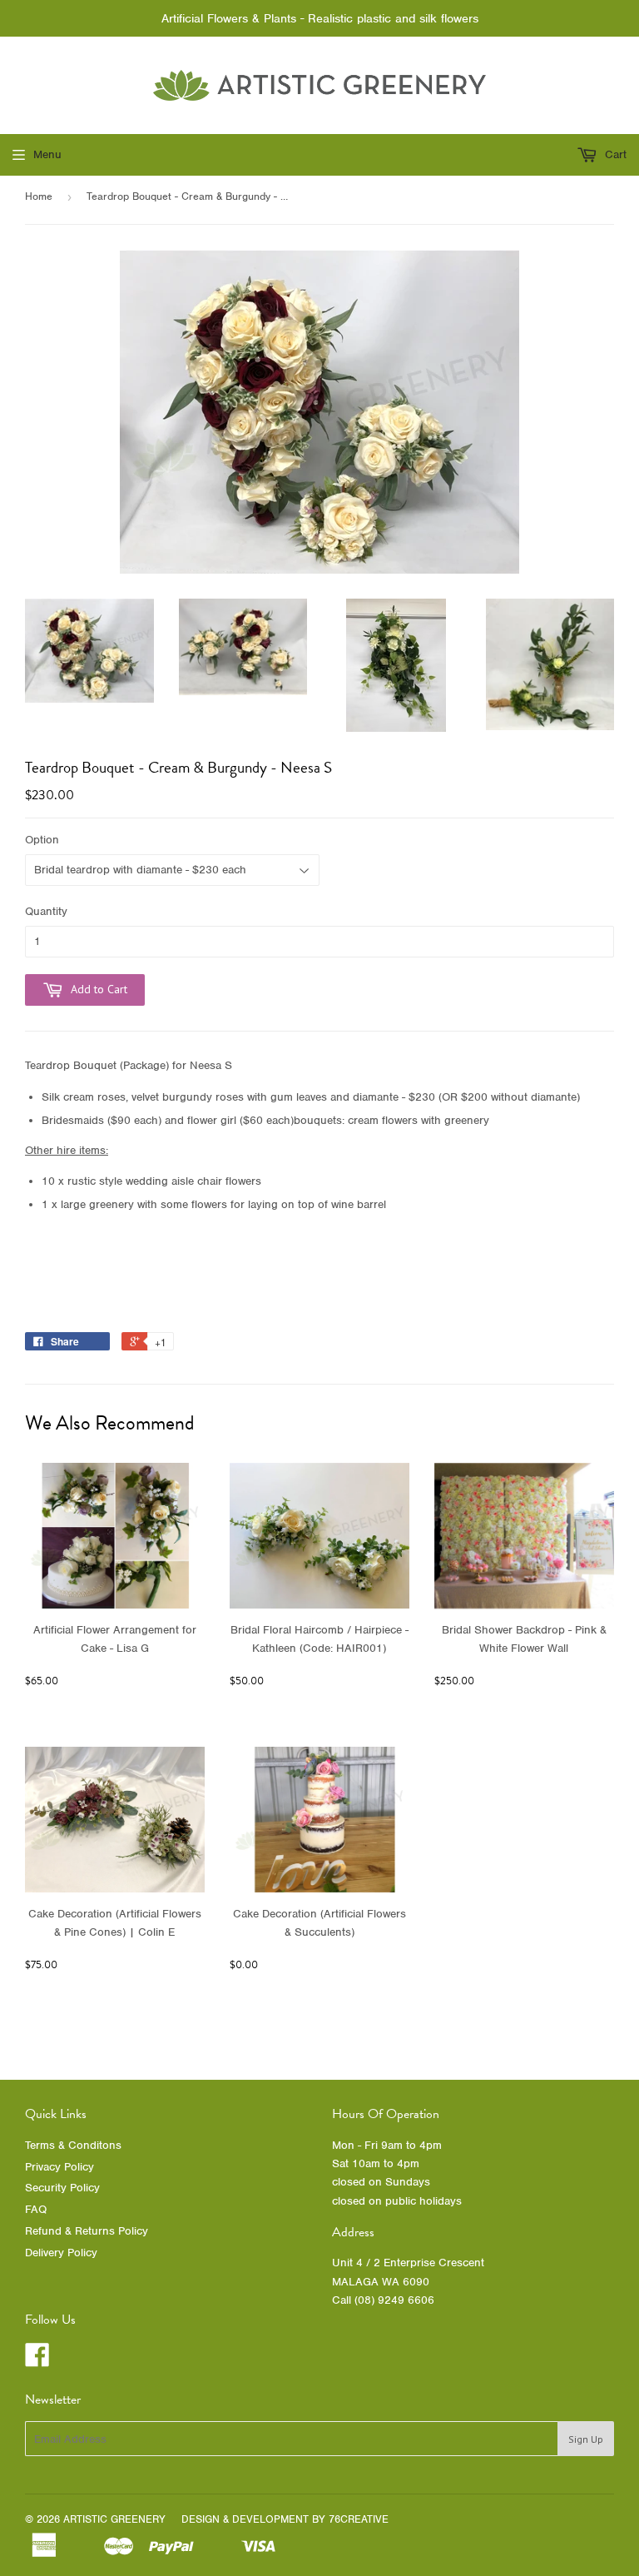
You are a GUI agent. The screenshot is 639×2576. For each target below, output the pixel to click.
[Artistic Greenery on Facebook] (37, 2361)
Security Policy (62, 2188)
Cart (614, 154)
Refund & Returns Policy (87, 2231)
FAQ (36, 2209)
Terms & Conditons (73, 2145)
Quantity (46, 911)
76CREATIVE (359, 2519)
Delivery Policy (61, 2253)
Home (39, 196)
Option (42, 840)
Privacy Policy (59, 2167)
